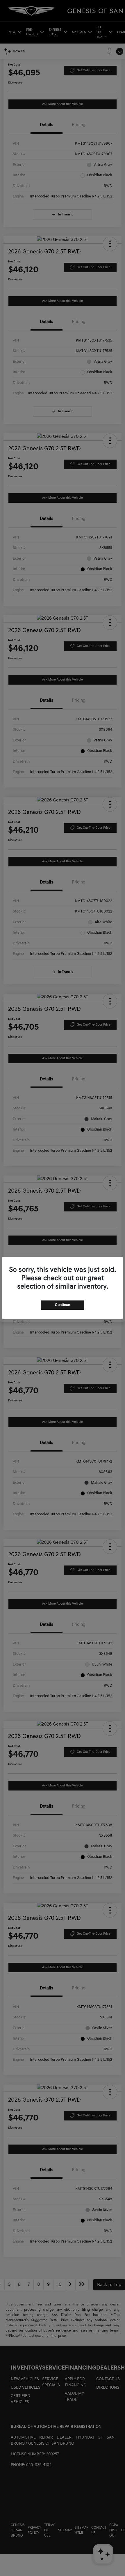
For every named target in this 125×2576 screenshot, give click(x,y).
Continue (63, 1305)
